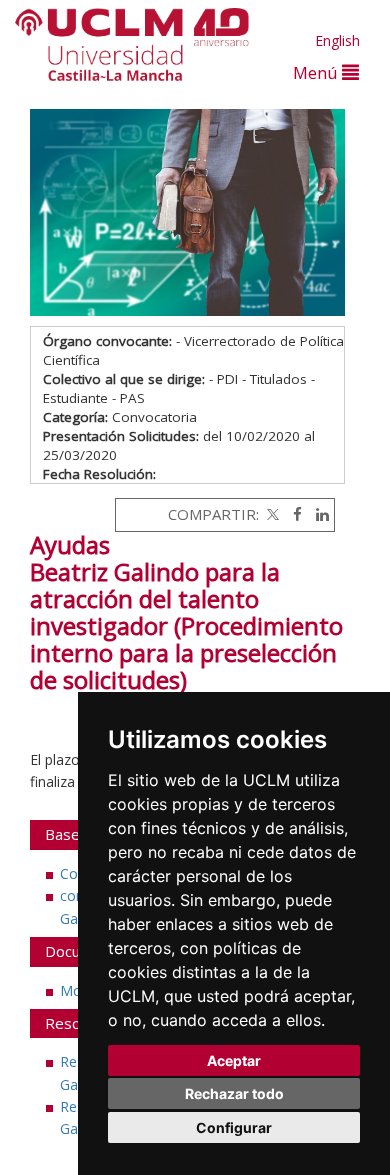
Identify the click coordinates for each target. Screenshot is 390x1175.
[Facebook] (292, 514)
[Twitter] (271, 514)
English (337, 40)
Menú (317, 72)
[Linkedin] (317, 514)
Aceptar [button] (234, 1060)
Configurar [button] (234, 1127)
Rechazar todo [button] (234, 1093)
